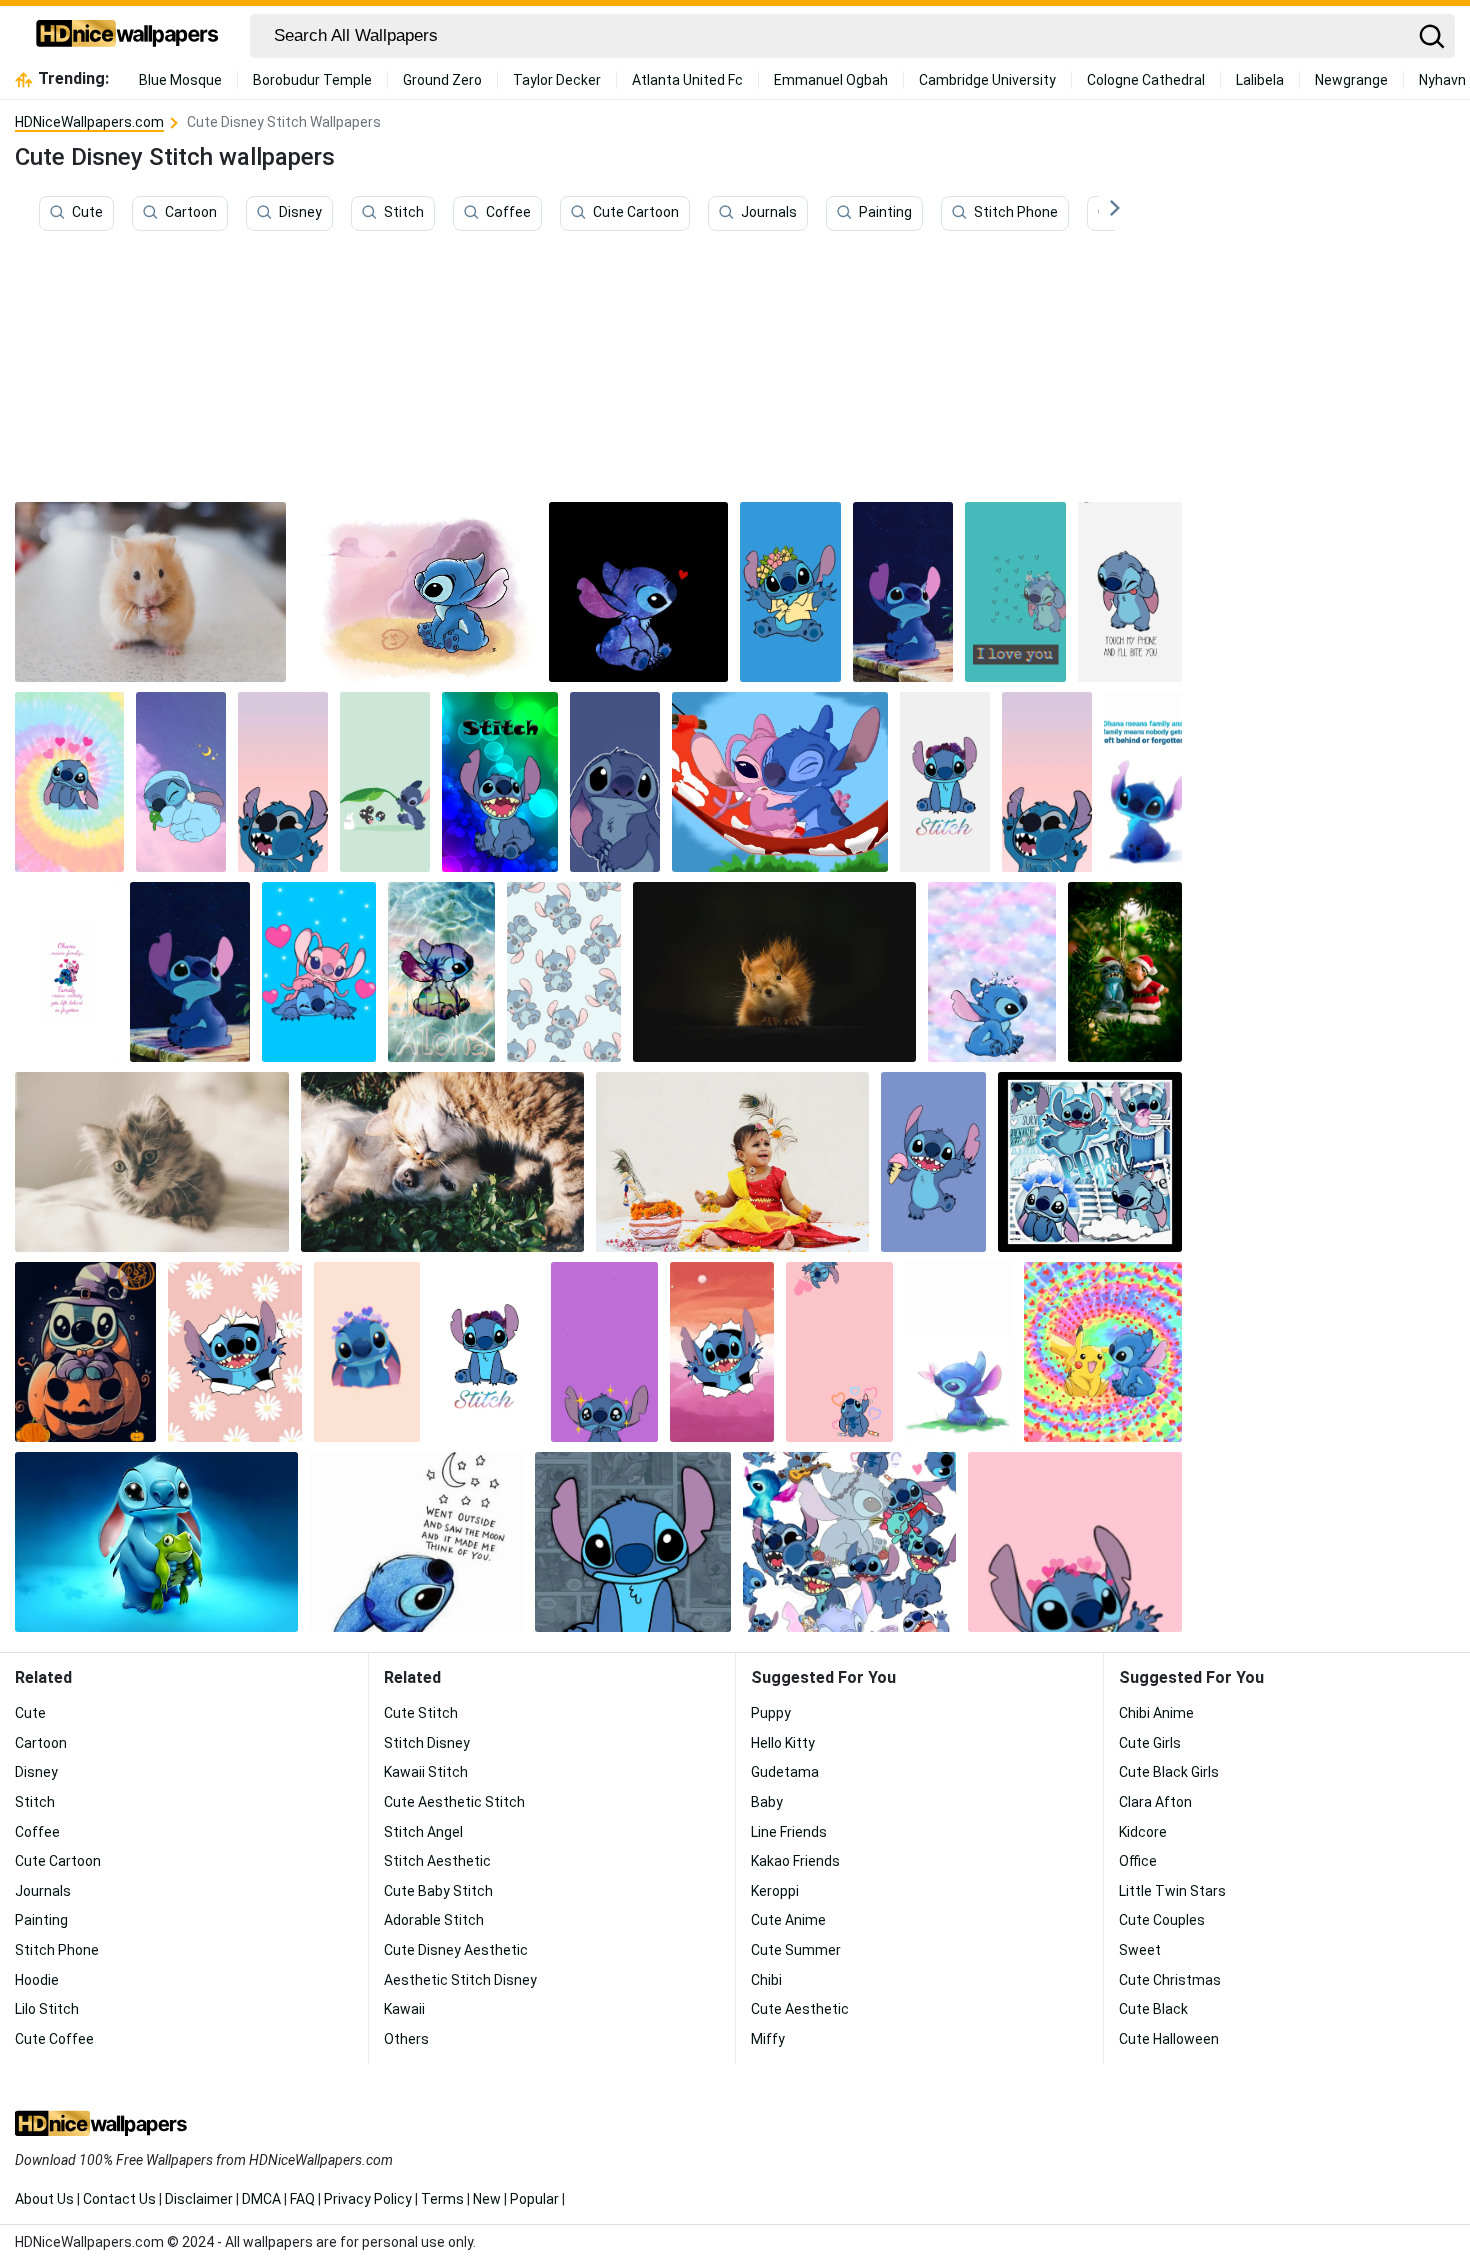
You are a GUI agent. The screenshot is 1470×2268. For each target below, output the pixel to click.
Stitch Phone (1016, 213)
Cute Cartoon (636, 213)
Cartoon (191, 213)
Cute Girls (1150, 1743)
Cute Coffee (54, 2039)
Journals (769, 213)
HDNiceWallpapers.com (89, 122)
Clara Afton (1155, 1802)
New (487, 2199)
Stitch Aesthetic (437, 1861)
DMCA (261, 2199)
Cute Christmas (1170, 1980)
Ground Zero (442, 80)
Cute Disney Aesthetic (456, 1950)
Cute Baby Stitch (438, 1891)
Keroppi (775, 1891)
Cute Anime (788, 1920)
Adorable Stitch (434, 1920)
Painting (885, 213)
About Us (44, 2199)
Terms (442, 2199)
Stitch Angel (423, 1832)
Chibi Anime (1156, 1713)
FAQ (302, 2199)
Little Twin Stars (1172, 1891)
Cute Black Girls (1169, 1772)
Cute (87, 213)
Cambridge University (987, 80)
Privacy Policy (368, 2199)
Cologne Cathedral (1146, 80)
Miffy (768, 2039)
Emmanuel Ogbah (831, 80)
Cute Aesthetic (800, 2009)
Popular (534, 2199)
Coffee (508, 213)
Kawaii (404, 2009)
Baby (767, 1802)
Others (406, 2039)
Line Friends (789, 1832)
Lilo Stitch (47, 2009)
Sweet (1140, 1950)
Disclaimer (199, 2199)
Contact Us (119, 2199)
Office (1138, 1861)
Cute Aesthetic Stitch (454, 1802)
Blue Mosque (180, 80)
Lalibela (1260, 80)
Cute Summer (796, 1950)
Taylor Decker (557, 80)
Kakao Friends (795, 1861)
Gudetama (785, 1772)
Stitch (404, 213)
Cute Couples (1162, 1920)
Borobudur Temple (312, 80)
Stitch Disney (427, 1743)
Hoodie (37, 1980)
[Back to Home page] (127, 36)
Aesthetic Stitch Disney (460, 1980)
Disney (300, 213)
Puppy (771, 1713)
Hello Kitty (783, 1743)
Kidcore (1143, 1832)
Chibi (766, 1980)
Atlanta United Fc (687, 80)
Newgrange (1351, 80)
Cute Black (1153, 2009)
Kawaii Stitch (426, 1772)
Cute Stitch (421, 1713)
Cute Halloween (1169, 2039)
